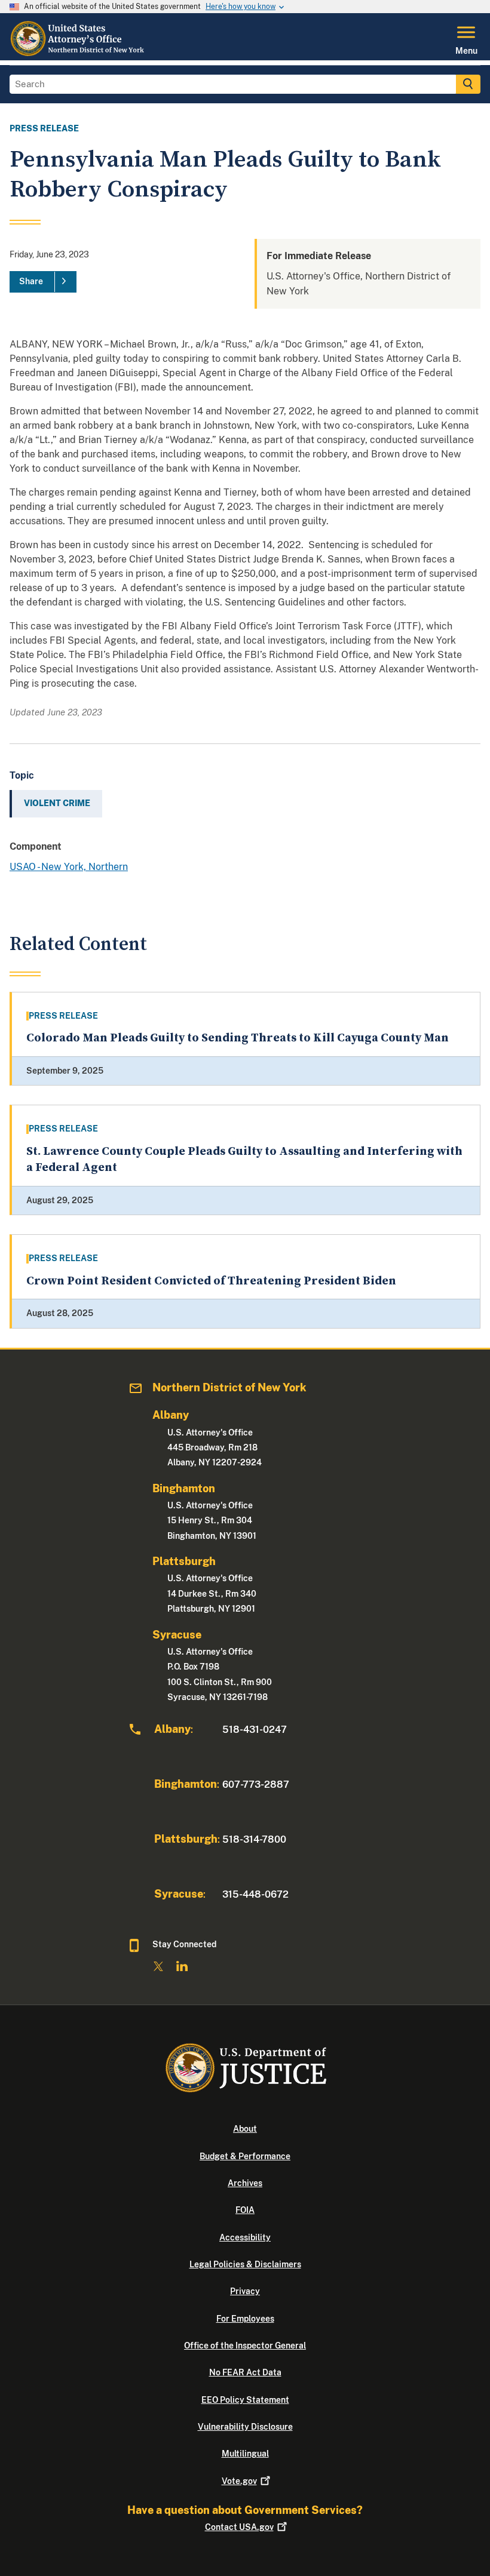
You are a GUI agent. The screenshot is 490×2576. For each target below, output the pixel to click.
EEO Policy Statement (245, 2400)
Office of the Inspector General (245, 2346)
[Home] (81, 53)
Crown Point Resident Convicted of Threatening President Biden (211, 1281)
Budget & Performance (245, 2156)
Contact (239, 2527)
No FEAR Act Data (245, 2372)
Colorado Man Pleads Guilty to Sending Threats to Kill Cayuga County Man (238, 1038)
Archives (245, 2183)
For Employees (245, 2319)
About (245, 2129)
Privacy (245, 2291)
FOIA (245, 2210)
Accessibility (245, 2237)
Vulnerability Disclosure (245, 2427)
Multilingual (245, 2454)
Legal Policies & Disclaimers (245, 2264)
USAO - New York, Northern (69, 867)
